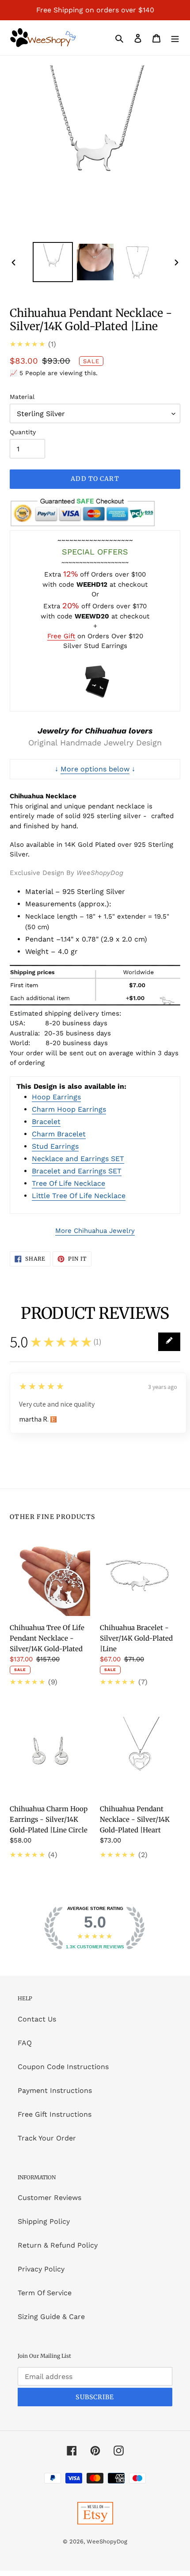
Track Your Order (47, 2138)
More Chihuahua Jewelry (95, 1231)
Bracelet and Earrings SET (77, 1171)
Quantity (23, 432)
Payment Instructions (55, 2090)
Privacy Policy (41, 2269)
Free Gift (61, 636)
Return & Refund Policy (58, 2245)
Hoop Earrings (56, 1097)
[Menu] (175, 38)
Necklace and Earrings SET (78, 1159)
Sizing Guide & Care (51, 2317)
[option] (53, 262)
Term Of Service (45, 2293)
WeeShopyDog (107, 2541)
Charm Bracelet (59, 1134)
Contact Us (37, 2019)
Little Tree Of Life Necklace (79, 1196)
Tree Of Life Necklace (68, 1183)
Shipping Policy (44, 2221)
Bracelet (46, 1122)
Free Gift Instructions (55, 2114)
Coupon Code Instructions (63, 2067)
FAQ (25, 2043)
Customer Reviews (49, 2198)
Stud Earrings (55, 1146)
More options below (95, 769)
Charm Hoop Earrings (69, 1109)
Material (22, 397)
